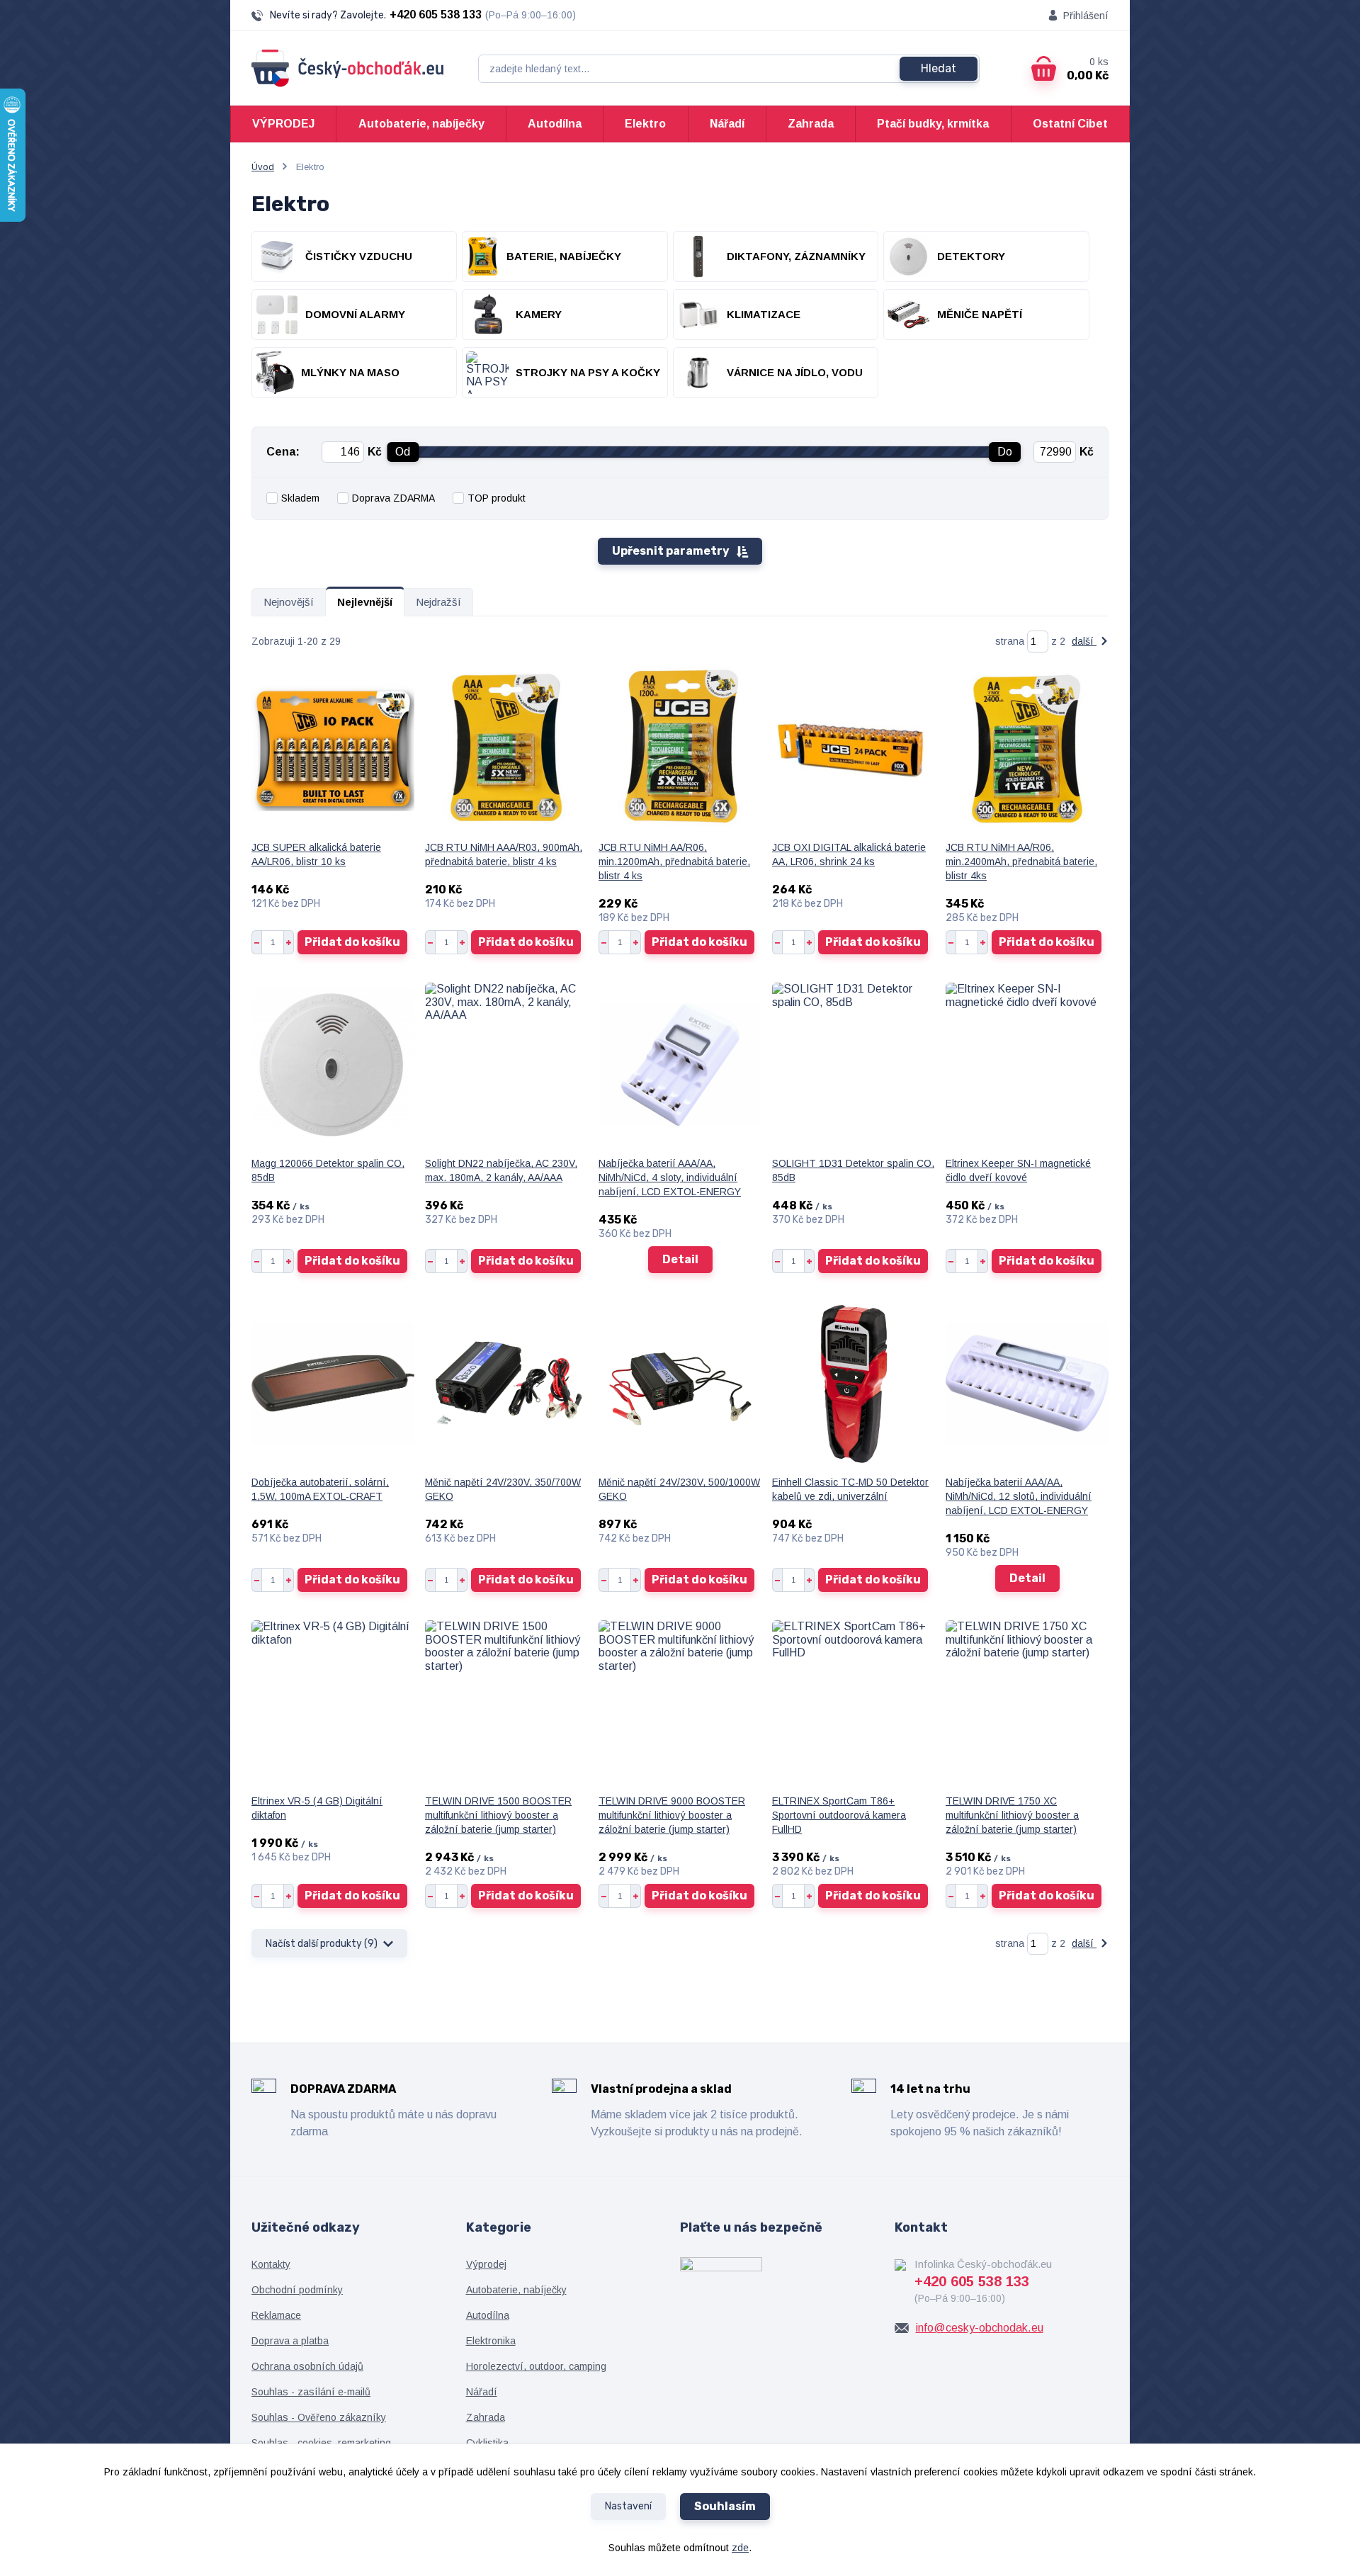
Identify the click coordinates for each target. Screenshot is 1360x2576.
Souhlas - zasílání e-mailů (311, 2392)
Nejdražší (438, 602)
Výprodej (486, 2264)
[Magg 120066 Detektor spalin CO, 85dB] (333, 1064)
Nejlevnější (365, 602)
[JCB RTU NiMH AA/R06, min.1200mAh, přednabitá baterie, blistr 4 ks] (680, 748)
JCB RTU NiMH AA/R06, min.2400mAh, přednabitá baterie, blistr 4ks (1021, 862)
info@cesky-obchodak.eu (980, 2328)
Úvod (263, 167)
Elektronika (491, 2341)
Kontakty (271, 2264)
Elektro (645, 124)
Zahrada (811, 124)
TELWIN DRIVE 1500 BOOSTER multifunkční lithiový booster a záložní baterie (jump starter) (498, 1815)
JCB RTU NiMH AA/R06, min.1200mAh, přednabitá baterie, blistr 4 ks (674, 862)
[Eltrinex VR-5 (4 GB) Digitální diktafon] (333, 1702)
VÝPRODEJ (283, 124)
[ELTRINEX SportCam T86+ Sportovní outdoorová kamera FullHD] (854, 1702)
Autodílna (555, 124)
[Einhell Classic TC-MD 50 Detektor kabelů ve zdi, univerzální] (854, 1383)
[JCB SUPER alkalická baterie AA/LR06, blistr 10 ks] (333, 748)
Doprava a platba (290, 2341)
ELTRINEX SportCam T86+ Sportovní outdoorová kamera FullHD (839, 1815)
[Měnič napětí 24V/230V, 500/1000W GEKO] (680, 1383)
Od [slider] (403, 452)
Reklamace (276, 2315)
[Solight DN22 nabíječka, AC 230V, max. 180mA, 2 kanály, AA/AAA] (506, 1064)
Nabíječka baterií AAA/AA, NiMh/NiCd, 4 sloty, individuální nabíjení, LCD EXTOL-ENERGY (670, 1177)
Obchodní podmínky (297, 2290)
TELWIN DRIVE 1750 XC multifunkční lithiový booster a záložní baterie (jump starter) (1012, 1815)
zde (740, 2548)
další (1084, 641)
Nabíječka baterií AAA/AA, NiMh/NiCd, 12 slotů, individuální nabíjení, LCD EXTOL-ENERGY (1019, 1496)
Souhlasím (725, 2506)
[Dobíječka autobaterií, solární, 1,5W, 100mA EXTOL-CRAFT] (333, 1383)
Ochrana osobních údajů (307, 2366)
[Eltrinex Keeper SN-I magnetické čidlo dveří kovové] (1027, 1064)
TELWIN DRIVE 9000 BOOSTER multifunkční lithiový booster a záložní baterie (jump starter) (672, 1815)
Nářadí (727, 124)
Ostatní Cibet (1070, 124)
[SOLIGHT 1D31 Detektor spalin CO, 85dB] (854, 1064)
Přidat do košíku (352, 942)
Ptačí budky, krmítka (933, 124)
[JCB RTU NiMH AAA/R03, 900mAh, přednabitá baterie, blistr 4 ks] (506, 748)
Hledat (939, 68)
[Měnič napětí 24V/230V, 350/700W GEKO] (506, 1383)
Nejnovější (289, 602)
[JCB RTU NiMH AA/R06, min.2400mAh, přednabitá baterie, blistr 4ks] (1027, 748)
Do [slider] (1005, 452)
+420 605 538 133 (436, 15)
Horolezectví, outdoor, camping (536, 2366)
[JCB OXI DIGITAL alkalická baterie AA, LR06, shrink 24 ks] (854, 748)
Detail (680, 1259)
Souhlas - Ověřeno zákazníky (319, 2417)
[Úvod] (348, 68)
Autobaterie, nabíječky (421, 124)
